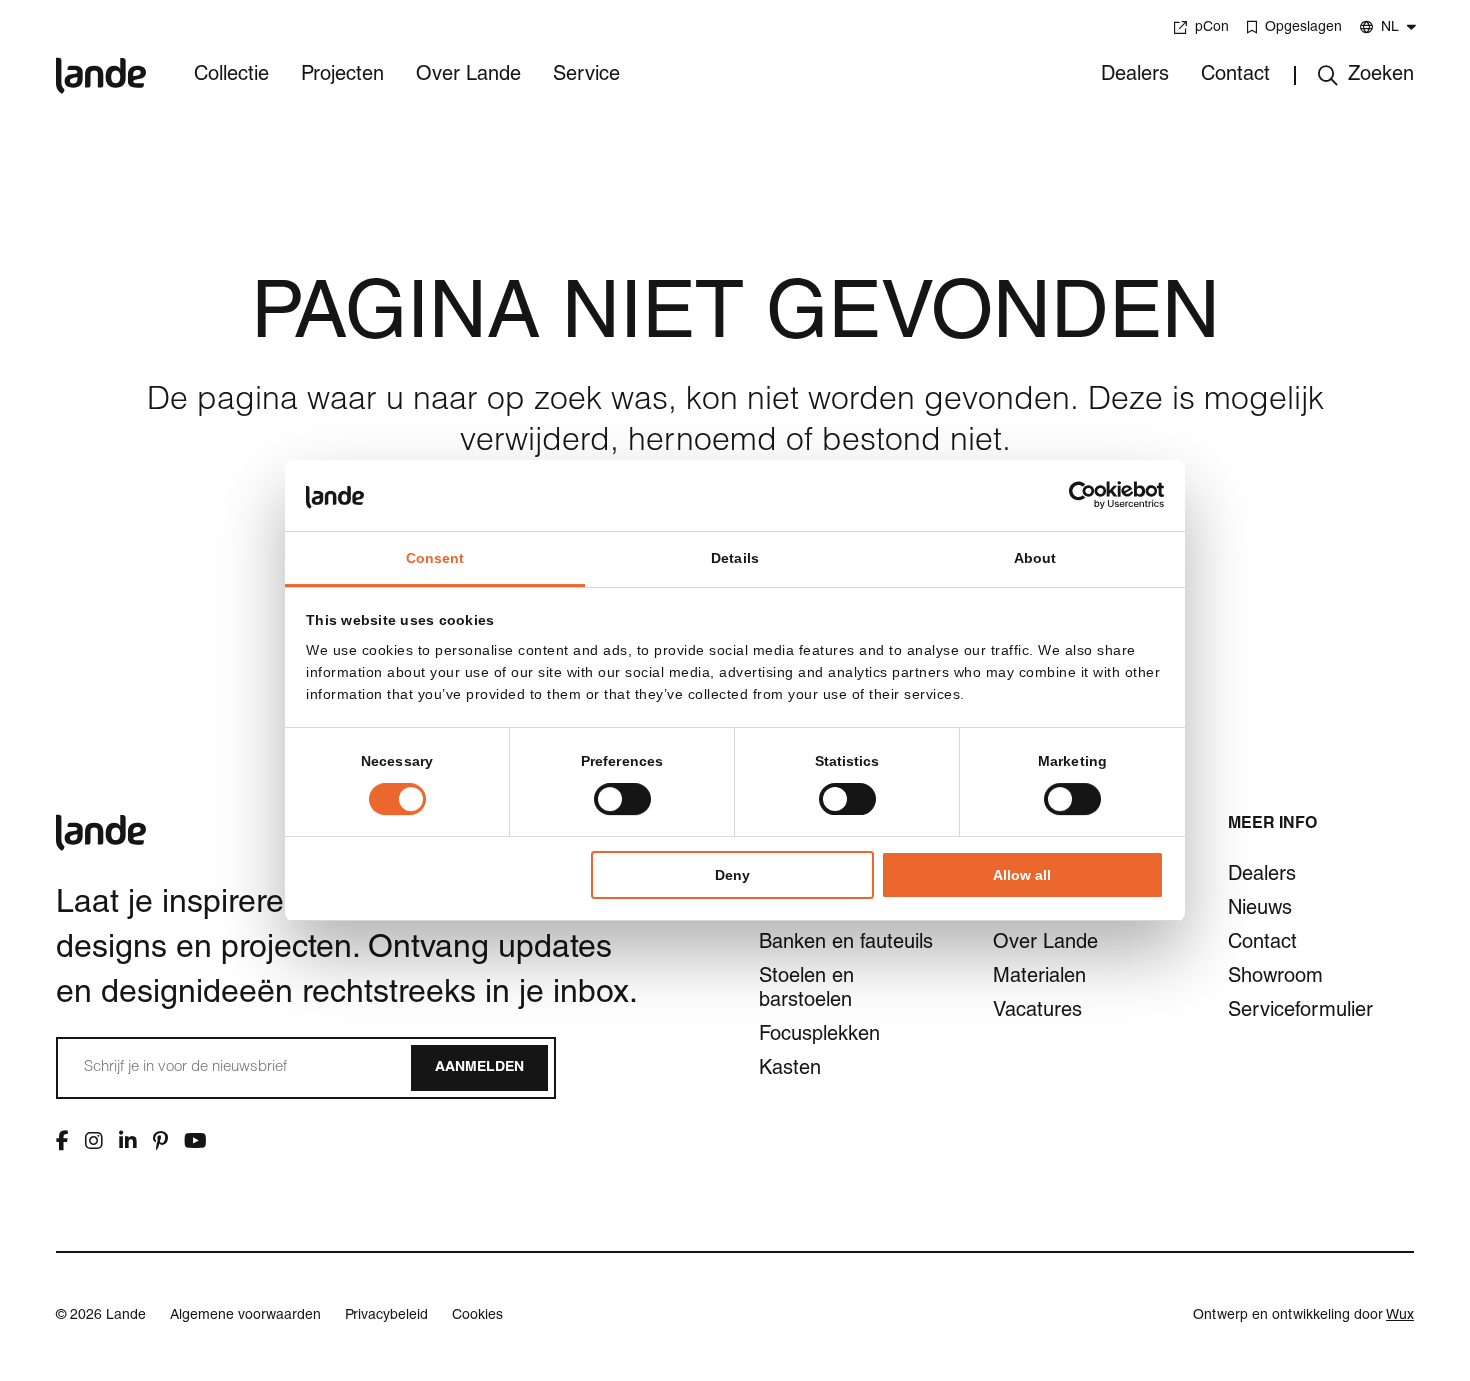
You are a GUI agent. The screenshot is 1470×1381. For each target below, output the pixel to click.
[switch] (622, 799)
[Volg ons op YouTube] (195, 1141)
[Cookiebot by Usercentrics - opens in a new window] (1076, 495)
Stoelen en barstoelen (806, 990)
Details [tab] (735, 558)
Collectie (231, 76)
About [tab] (1035, 558)
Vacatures (1037, 1012)
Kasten (790, 1070)
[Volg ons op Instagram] (94, 1141)
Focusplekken (819, 1036)
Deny (732, 875)
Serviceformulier (1300, 1012)
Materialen (1039, 978)
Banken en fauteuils (846, 944)
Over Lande (468, 76)
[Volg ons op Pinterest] (160, 1141)
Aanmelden (479, 1068)
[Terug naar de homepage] (101, 61)
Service (586, 76)
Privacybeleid (386, 1316)
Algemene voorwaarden (245, 1316)
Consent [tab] (435, 558)
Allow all (1022, 875)
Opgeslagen (1303, 28)
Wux (1400, 1316)
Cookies (477, 1316)
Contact (1235, 76)
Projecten (342, 76)
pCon (1212, 28)
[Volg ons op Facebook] (62, 1141)
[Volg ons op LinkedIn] (128, 1141)
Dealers (1135, 76)
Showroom (1275, 978)
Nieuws (1260, 910)
